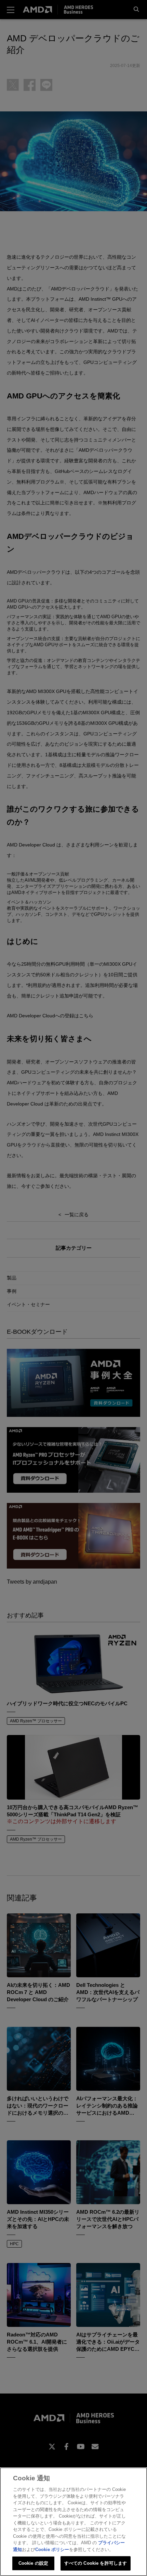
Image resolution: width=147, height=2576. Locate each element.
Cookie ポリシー (52, 2550)
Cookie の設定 (33, 2563)
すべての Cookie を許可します (96, 2563)
